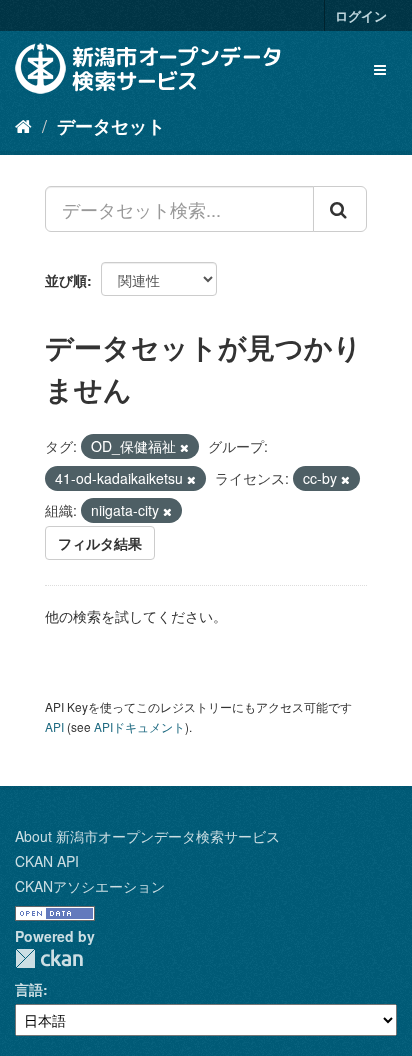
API (54, 726)
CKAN (49, 958)
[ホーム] (23, 125)
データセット (111, 126)
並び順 (66, 280)
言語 (29, 989)
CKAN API (47, 861)
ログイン (361, 15)
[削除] (184, 447)
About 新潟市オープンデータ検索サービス (147, 836)
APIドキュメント (139, 726)
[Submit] (340, 209)
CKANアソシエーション (90, 886)
